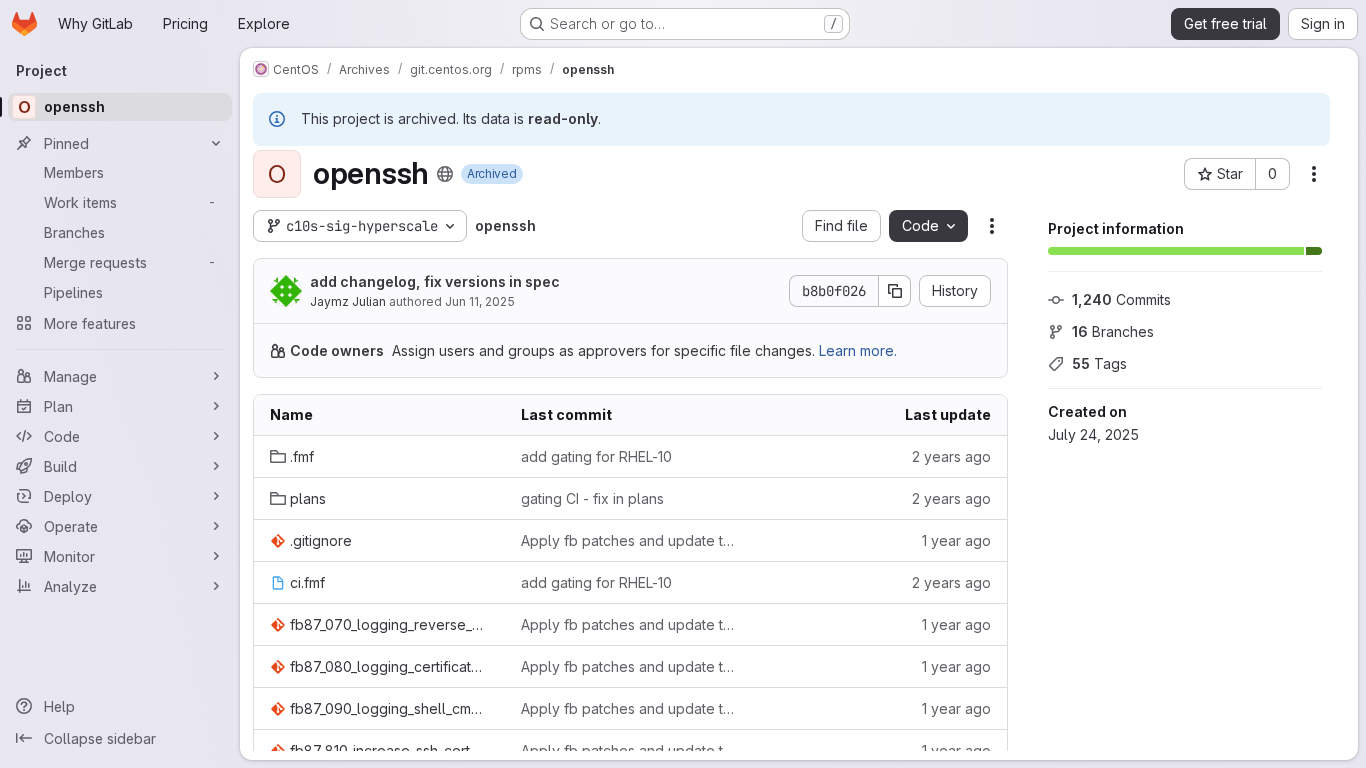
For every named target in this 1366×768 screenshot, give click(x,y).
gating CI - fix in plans (592, 498)
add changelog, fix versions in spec (435, 281)
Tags (1099, 363)
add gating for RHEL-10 (596, 456)
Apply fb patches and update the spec (630, 540)
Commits (1121, 299)
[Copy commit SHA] (895, 291)
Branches (1113, 331)
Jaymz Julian (348, 301)
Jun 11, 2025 (480, 301)
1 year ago (956, 540)
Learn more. (858, 350)
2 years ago (951, 456)
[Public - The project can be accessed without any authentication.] (445, 174)
